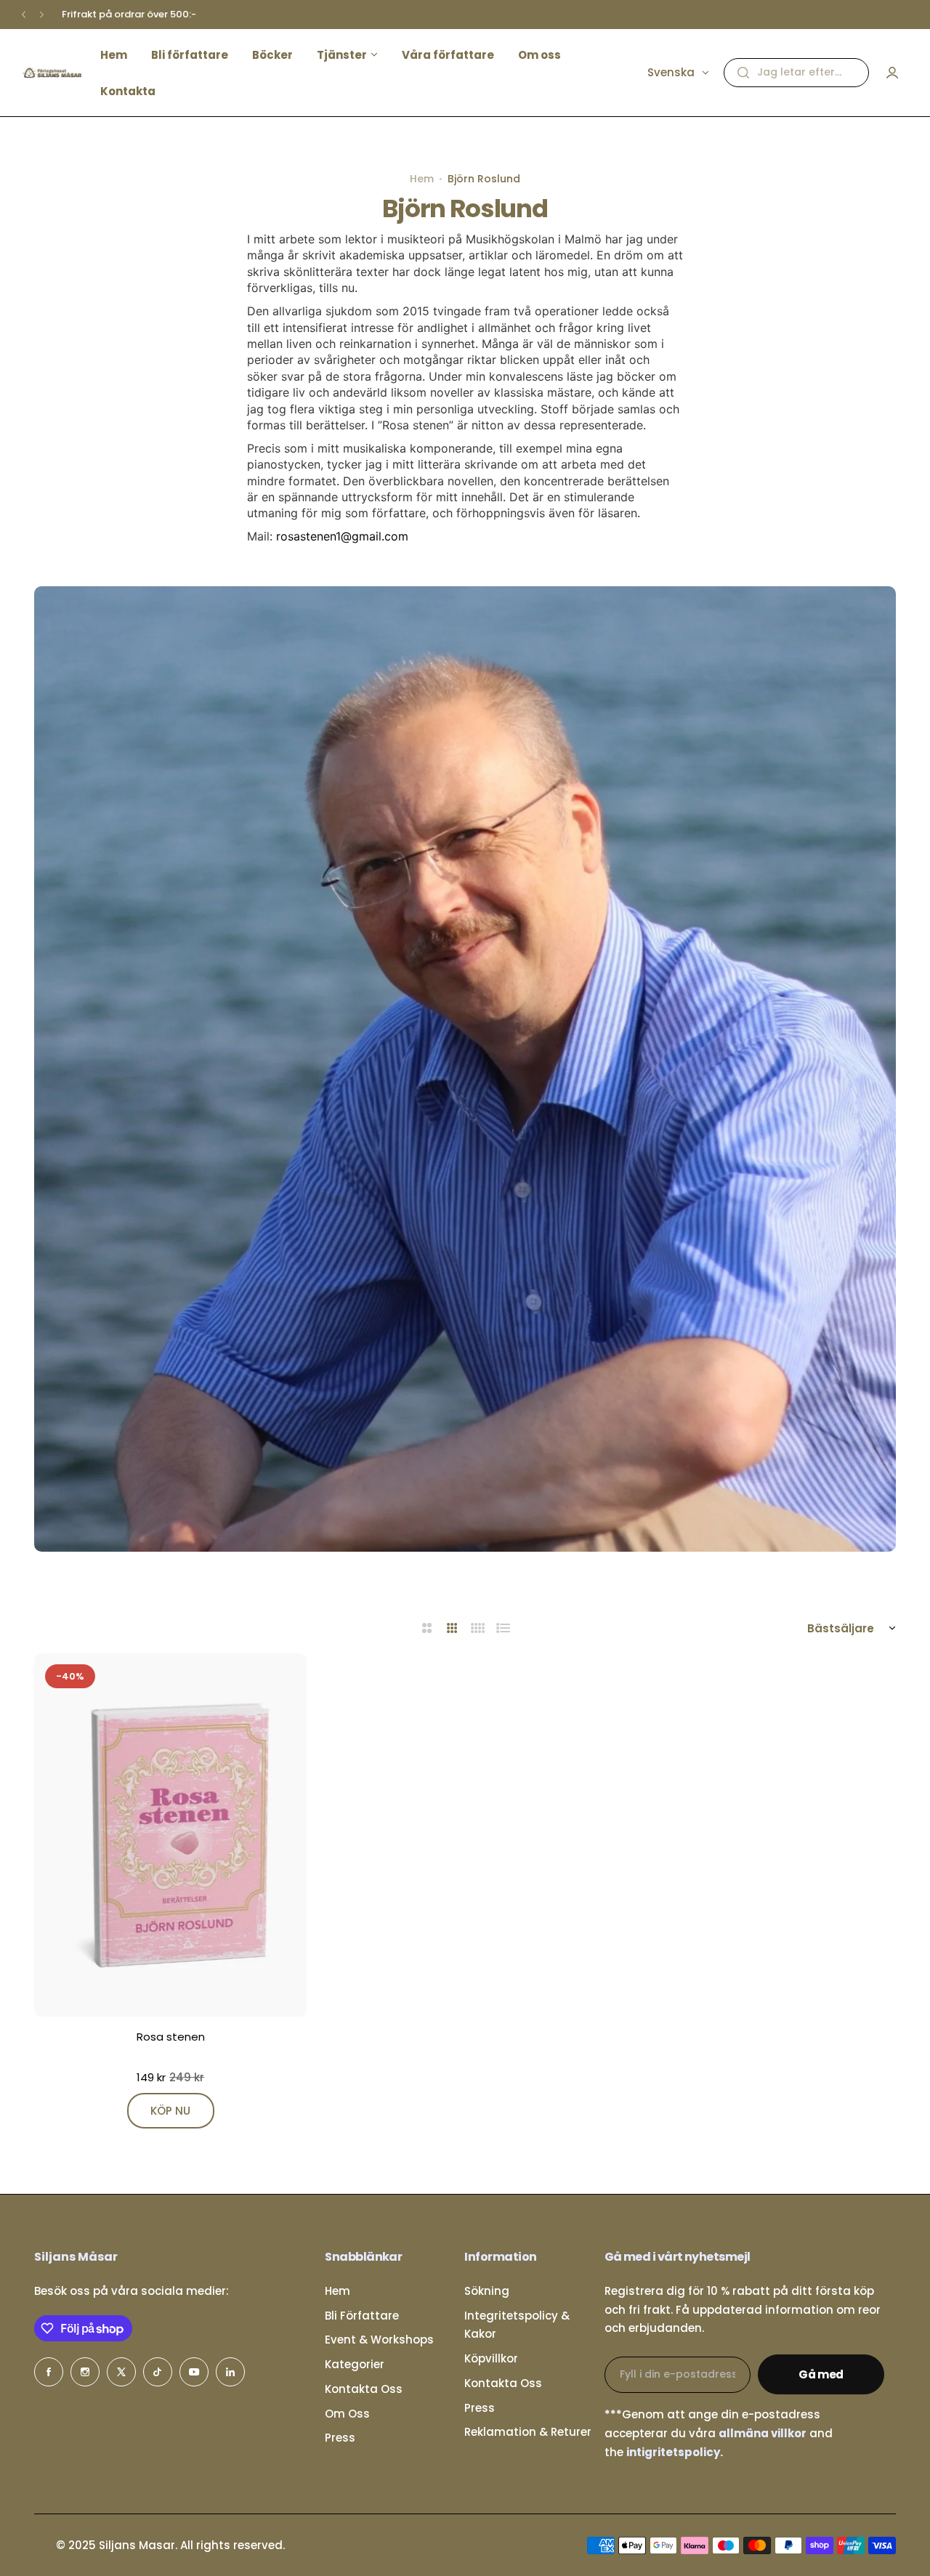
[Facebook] (49, 2372)
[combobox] (796, 73)
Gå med (821, 2374)
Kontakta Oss (364, 2389)
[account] (892, 73)
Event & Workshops (379, 2340)
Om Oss (347, 2414)
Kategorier (355, 2364)
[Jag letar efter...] (743, 73)
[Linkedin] (230, 2372)
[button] (24, 15)
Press (340, 2438)
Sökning (487, 2291)
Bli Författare (362, 2316)
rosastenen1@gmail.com (342, 536)
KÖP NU (170, 2111)
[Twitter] (121, 2372)
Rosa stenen (171, 2037)
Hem (422, 179)
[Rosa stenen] (170, 1835)
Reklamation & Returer (528, 2432)
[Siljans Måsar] (52, 73)
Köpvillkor (491, 2358)
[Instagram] (85, 2372)
